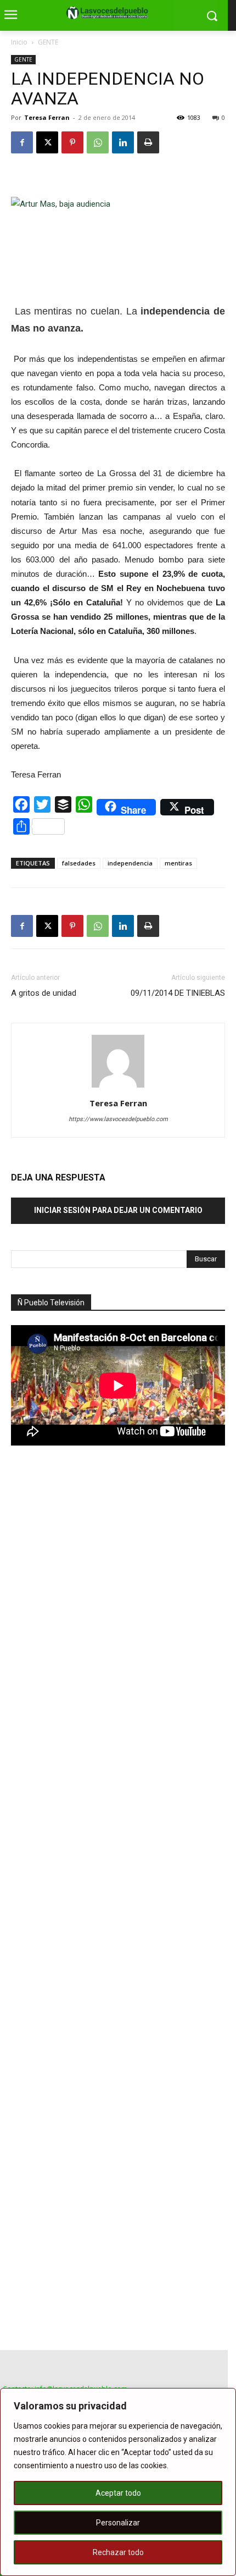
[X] (47, 142)
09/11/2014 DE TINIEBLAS (178, 993)
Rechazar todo (118, 2552)
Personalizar (118, 2523)
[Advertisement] (93, 1647)
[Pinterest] (72, 142)
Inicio (19, 42)
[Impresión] (148, 142)
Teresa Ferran (47, 117)
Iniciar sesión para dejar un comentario (118, 1210)
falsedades (79, 863)
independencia (130, 863)
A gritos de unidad (44, 993)
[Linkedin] (123, 142)
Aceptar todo (118, 2493)
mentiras (178, 863)
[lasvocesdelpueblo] (110, 13)
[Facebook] (22, 142)
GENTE (48, 42)
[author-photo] (118, 1088)
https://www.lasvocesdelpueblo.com (118, 1119)
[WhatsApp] (98, 142)
